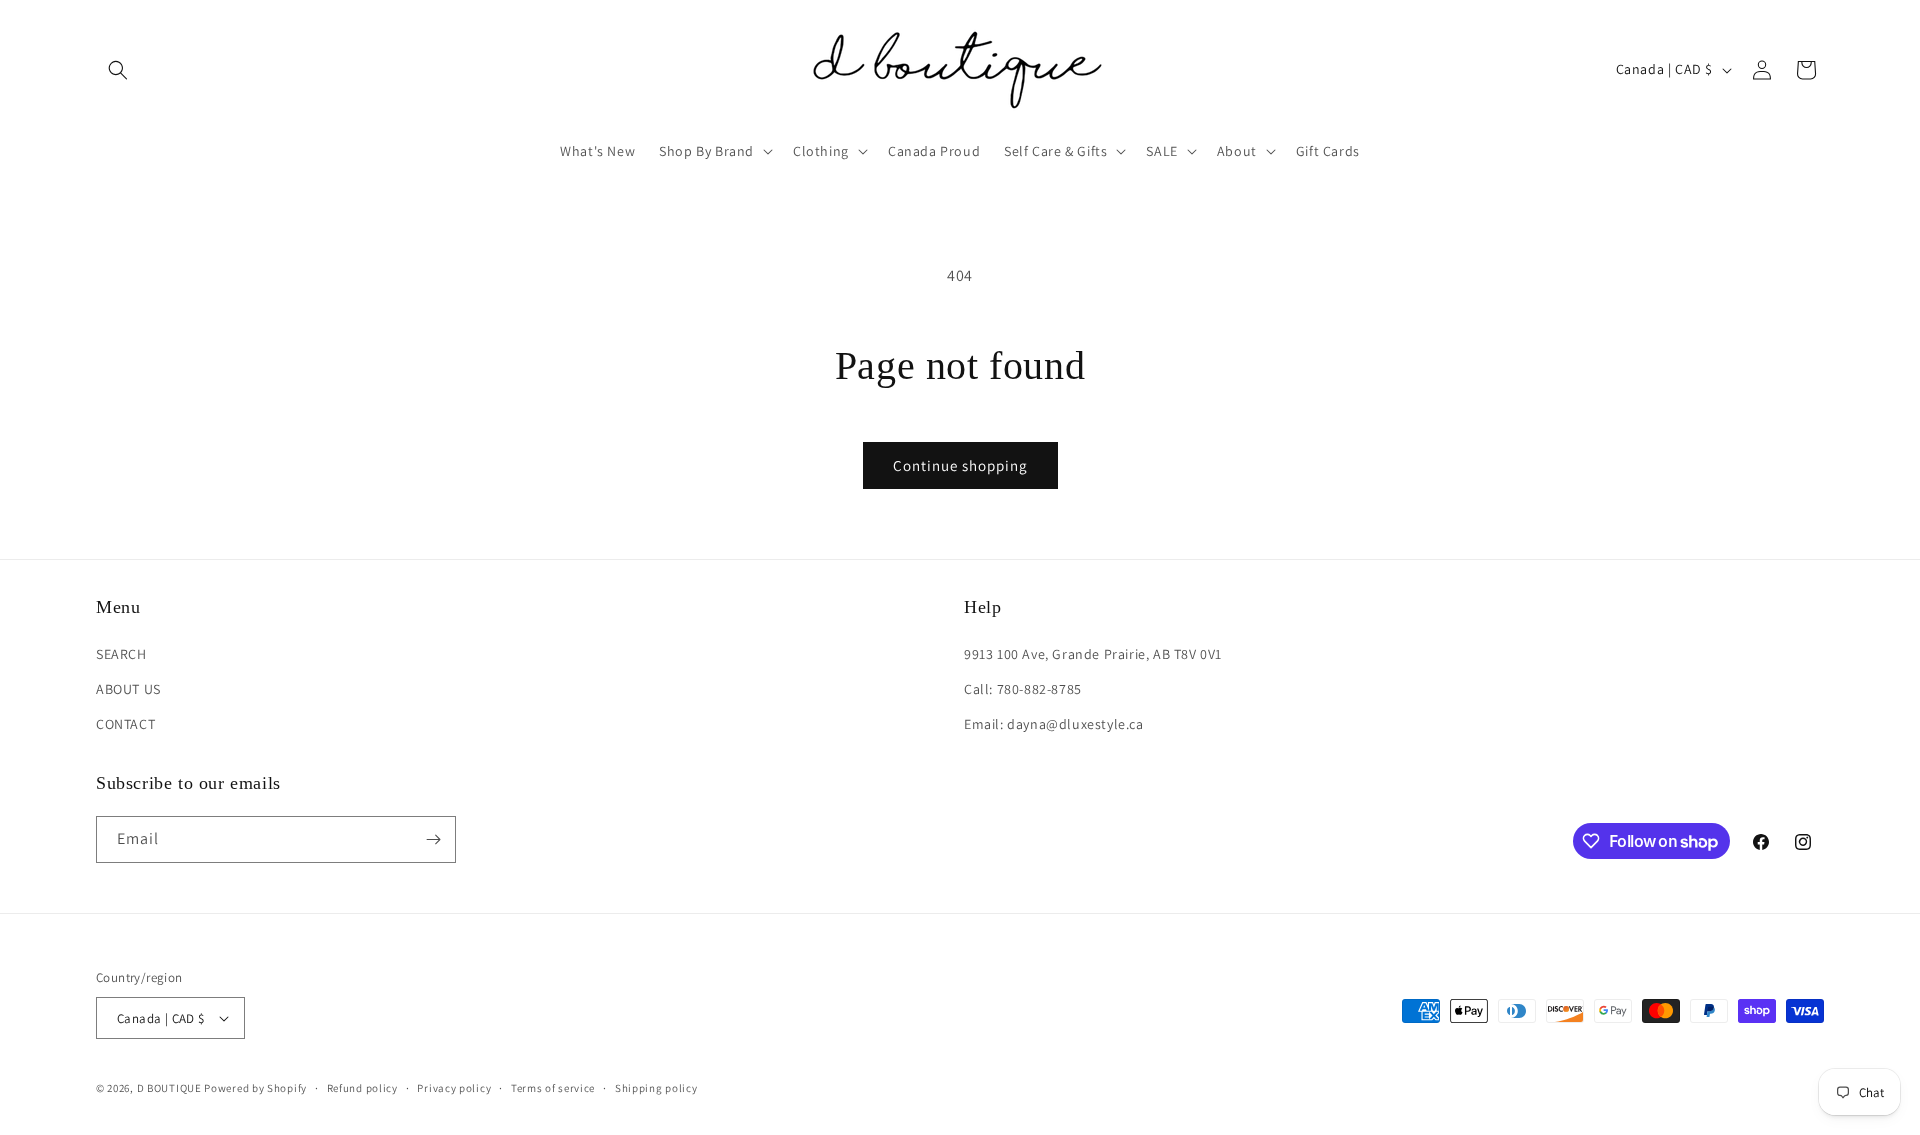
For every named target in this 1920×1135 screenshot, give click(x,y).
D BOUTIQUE (169, 1088)
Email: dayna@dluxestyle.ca (1054, 724)
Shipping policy (656, 1088)
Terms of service (553, 1088)
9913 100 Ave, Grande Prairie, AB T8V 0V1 (1093, 654)
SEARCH (121, 654)
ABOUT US (128, 689)
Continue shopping (960, 465)
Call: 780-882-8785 (1023, 689)
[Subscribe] (433, 839)
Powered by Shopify (255, 1088)
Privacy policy (454, 1088)
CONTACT (125, 724)
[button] (118, 70)
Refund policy (362, 1088)
